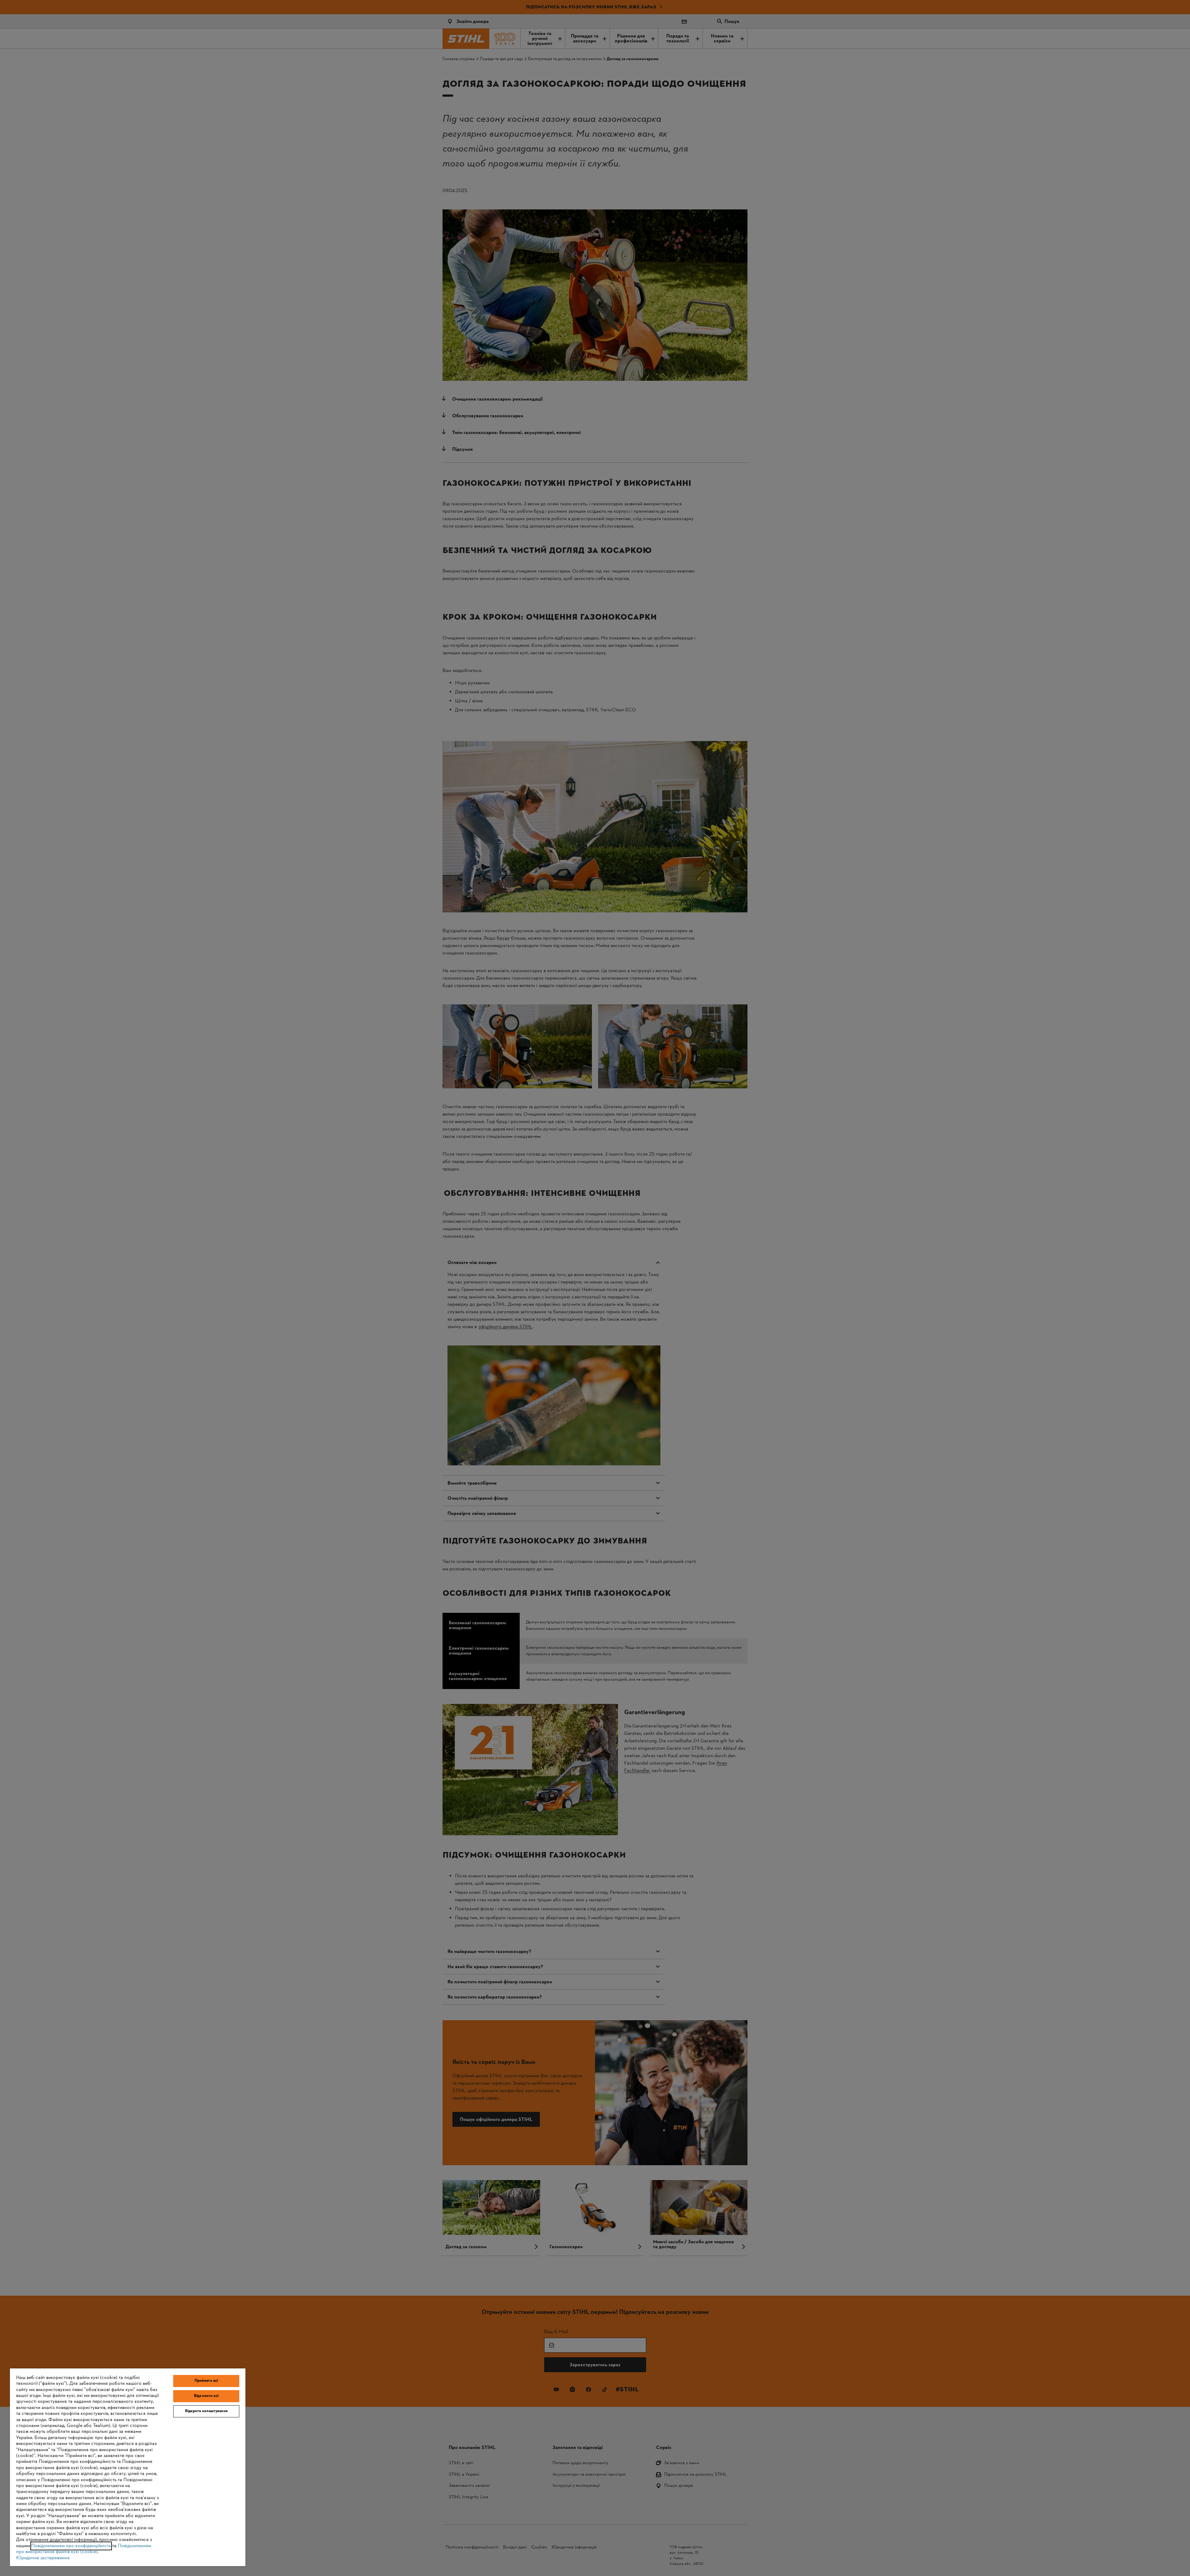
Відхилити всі (206, 2396)
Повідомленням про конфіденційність (71, 2546)
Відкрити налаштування (206, 2411)
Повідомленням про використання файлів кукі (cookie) (84, 2549)
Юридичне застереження (43, 2558)
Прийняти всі (206, 2381)
